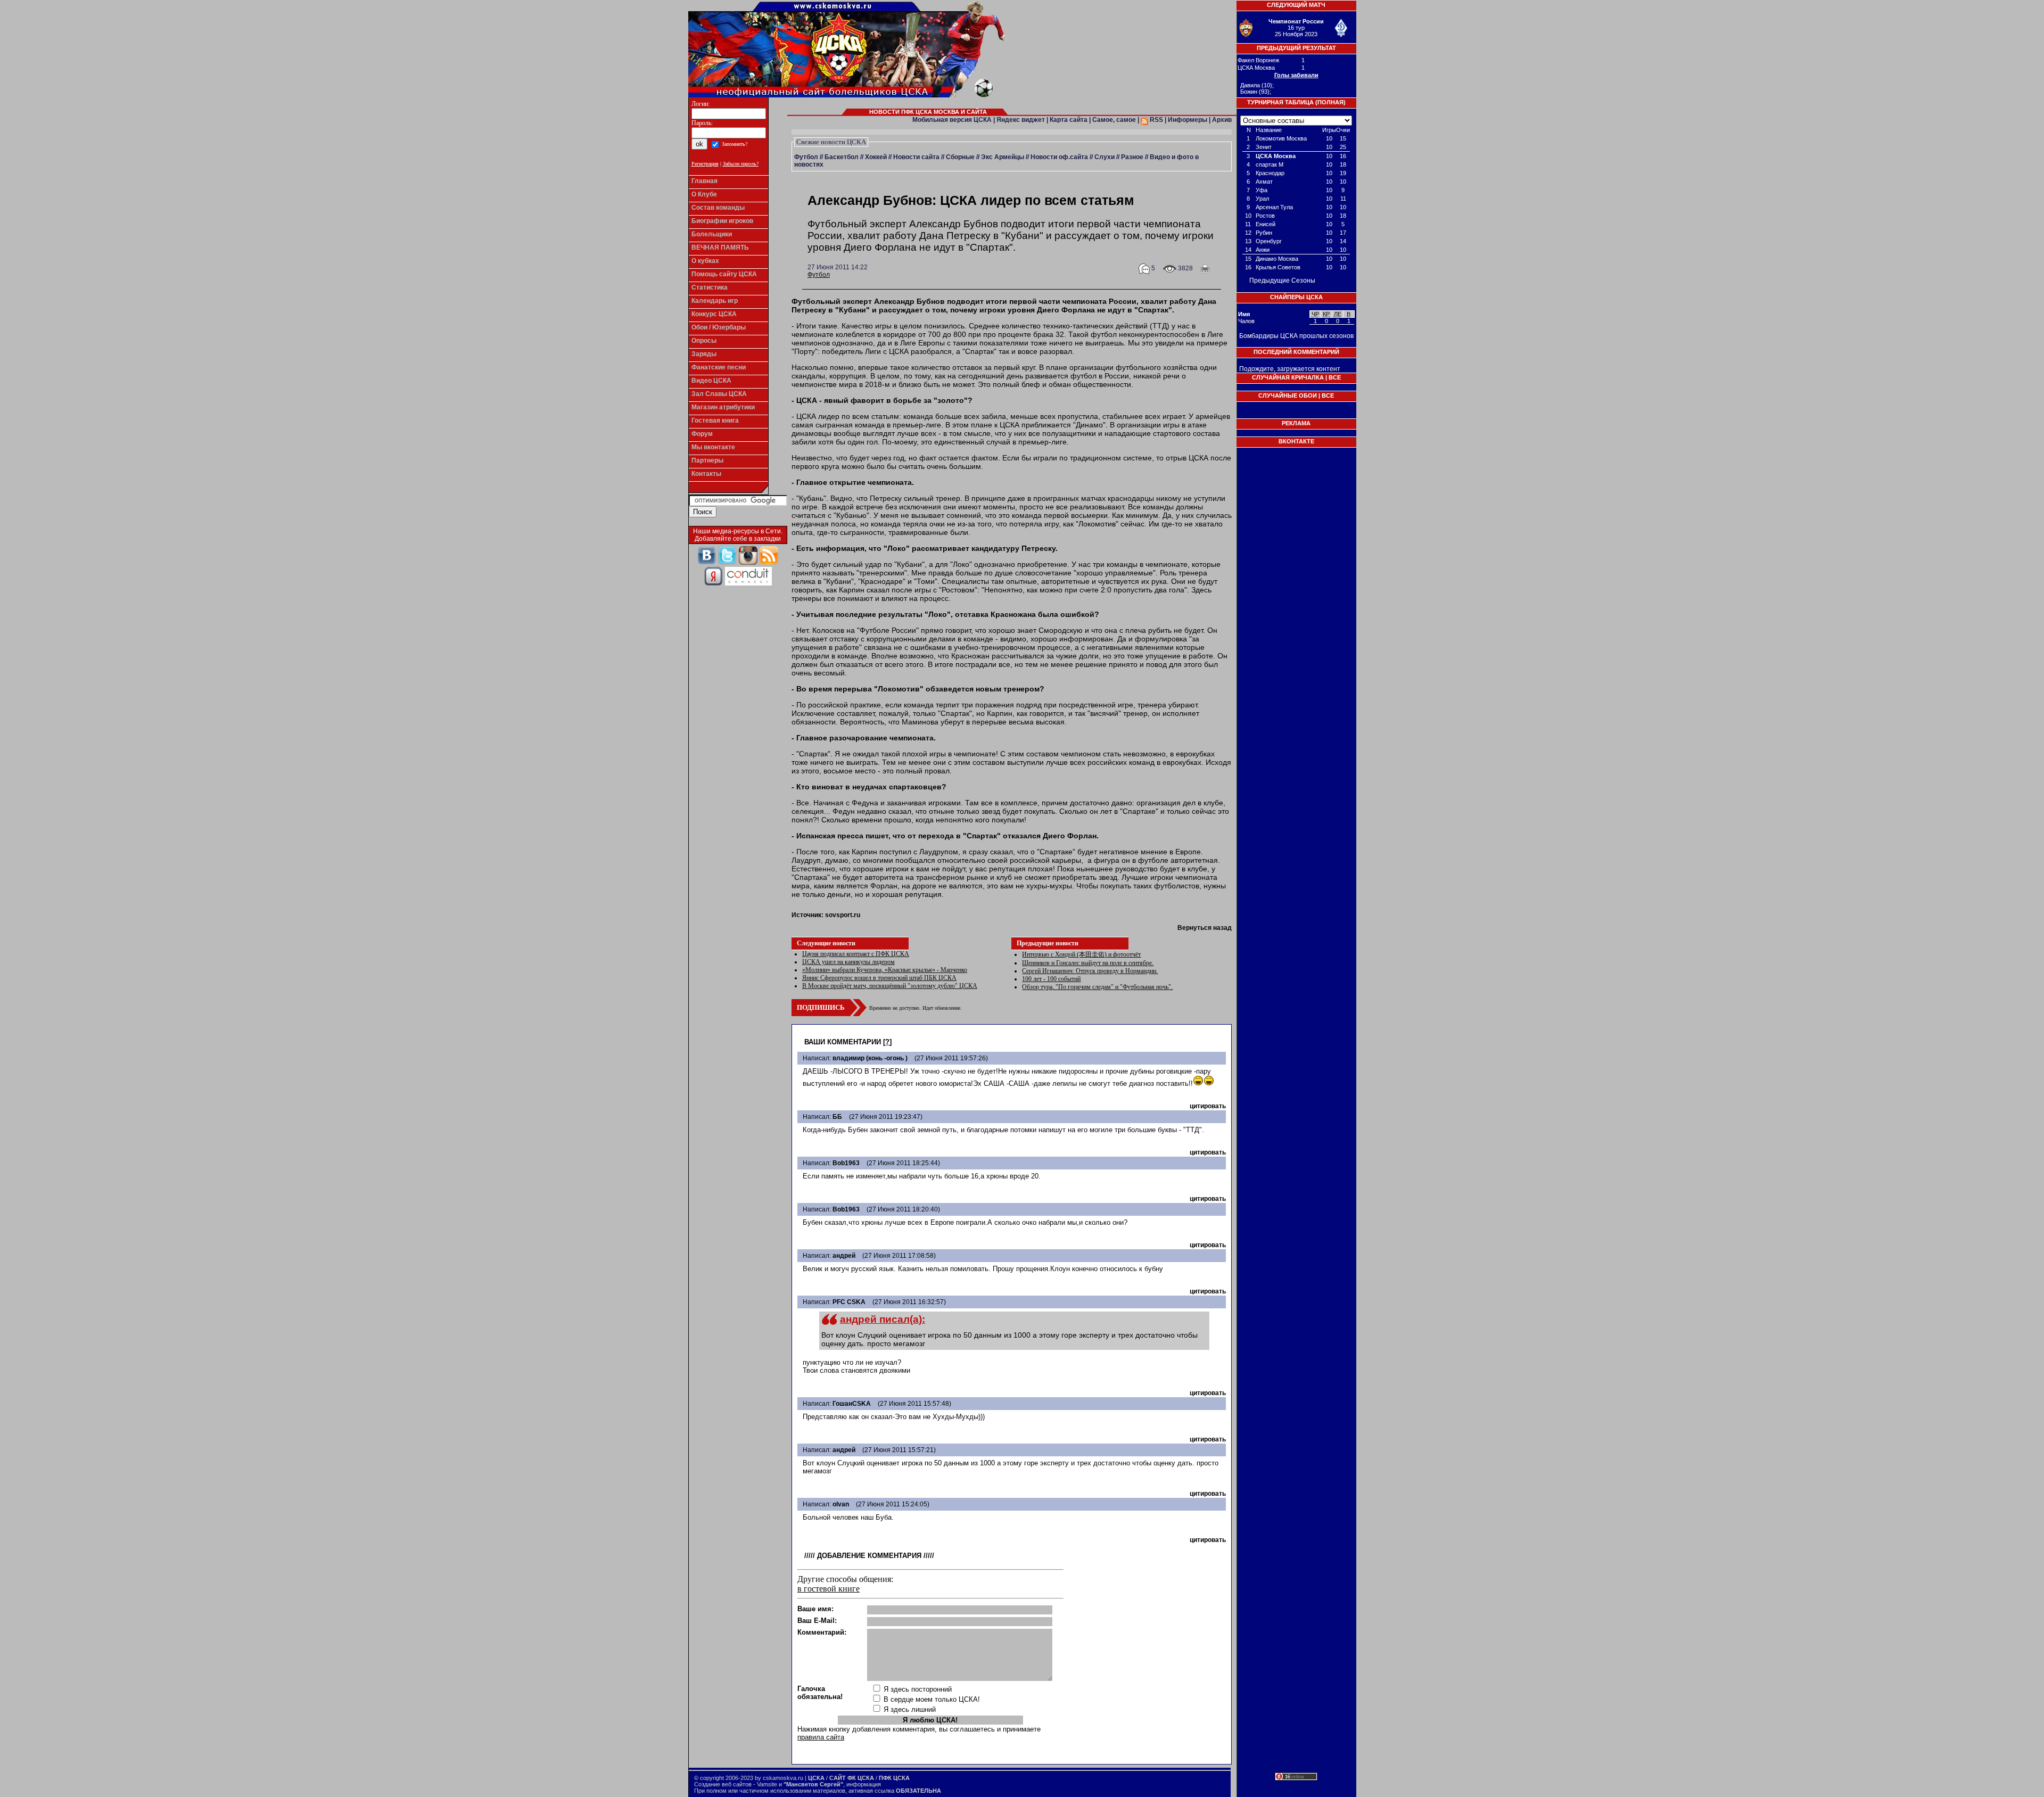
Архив (1222, 120)
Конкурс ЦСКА (714, 314)
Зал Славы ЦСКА (719, 394)
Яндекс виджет (1021, 120)
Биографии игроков (722, 221)
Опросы (704, 341)
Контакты (706, 474)
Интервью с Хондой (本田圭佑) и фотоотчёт (1081, 954)
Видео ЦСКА (711, 381)
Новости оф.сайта (1059, 157)
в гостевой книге (829, 1589)
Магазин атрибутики (723, 407)
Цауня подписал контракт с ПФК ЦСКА (856, 954)
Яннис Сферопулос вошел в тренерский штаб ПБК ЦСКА (879, 978)
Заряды (704, 354)
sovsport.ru (843, 915)
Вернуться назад (1205, 928)
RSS (1156, 120)
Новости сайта (916, 157)
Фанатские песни (719, 367)
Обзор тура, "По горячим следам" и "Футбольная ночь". (1097, 987)
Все (1335, 377)
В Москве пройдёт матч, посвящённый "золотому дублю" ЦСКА (890, 986)
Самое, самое (1114, 120)
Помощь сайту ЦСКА (724, 274)
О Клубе (704, 194)
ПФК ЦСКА (894, 1778)
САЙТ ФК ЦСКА (852, 1778)
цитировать (1208, 1106)
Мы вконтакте (713, 447)
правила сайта (821, 1737)
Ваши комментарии (843, 1042)
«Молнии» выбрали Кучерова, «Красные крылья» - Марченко (885, 970)
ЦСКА (816, 1778)
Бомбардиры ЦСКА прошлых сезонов (1296, 336)
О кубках (705, 261)
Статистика (710, 287)
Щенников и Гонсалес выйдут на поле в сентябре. (1088, 963)
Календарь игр (715, 301)
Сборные (960, 157)
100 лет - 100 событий (1051, 979)
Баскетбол (842, 157)
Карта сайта (1069, 120)
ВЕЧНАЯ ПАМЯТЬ (720, 248)
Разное (1132, 157)
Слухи (1105, 157)
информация (864, 1784)
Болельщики (712, 234)
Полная (1330, 102)
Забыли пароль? (741, 164)
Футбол (806, 157)
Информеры (1188, 120)
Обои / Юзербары (719, 327)
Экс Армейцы (1003, 157)
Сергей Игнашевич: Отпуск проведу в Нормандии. (1090, 971)
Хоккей (876, 157)
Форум (702, 434)
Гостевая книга (715, 421)
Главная (704, 181)
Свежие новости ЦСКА (831, 142)
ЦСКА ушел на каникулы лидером (848, 962)
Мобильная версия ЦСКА (952, 120)
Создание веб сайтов (723, 1784)
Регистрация (705, 164)
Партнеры (707, 460)
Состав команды (718, 208)
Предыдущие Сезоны (1282, 281)
